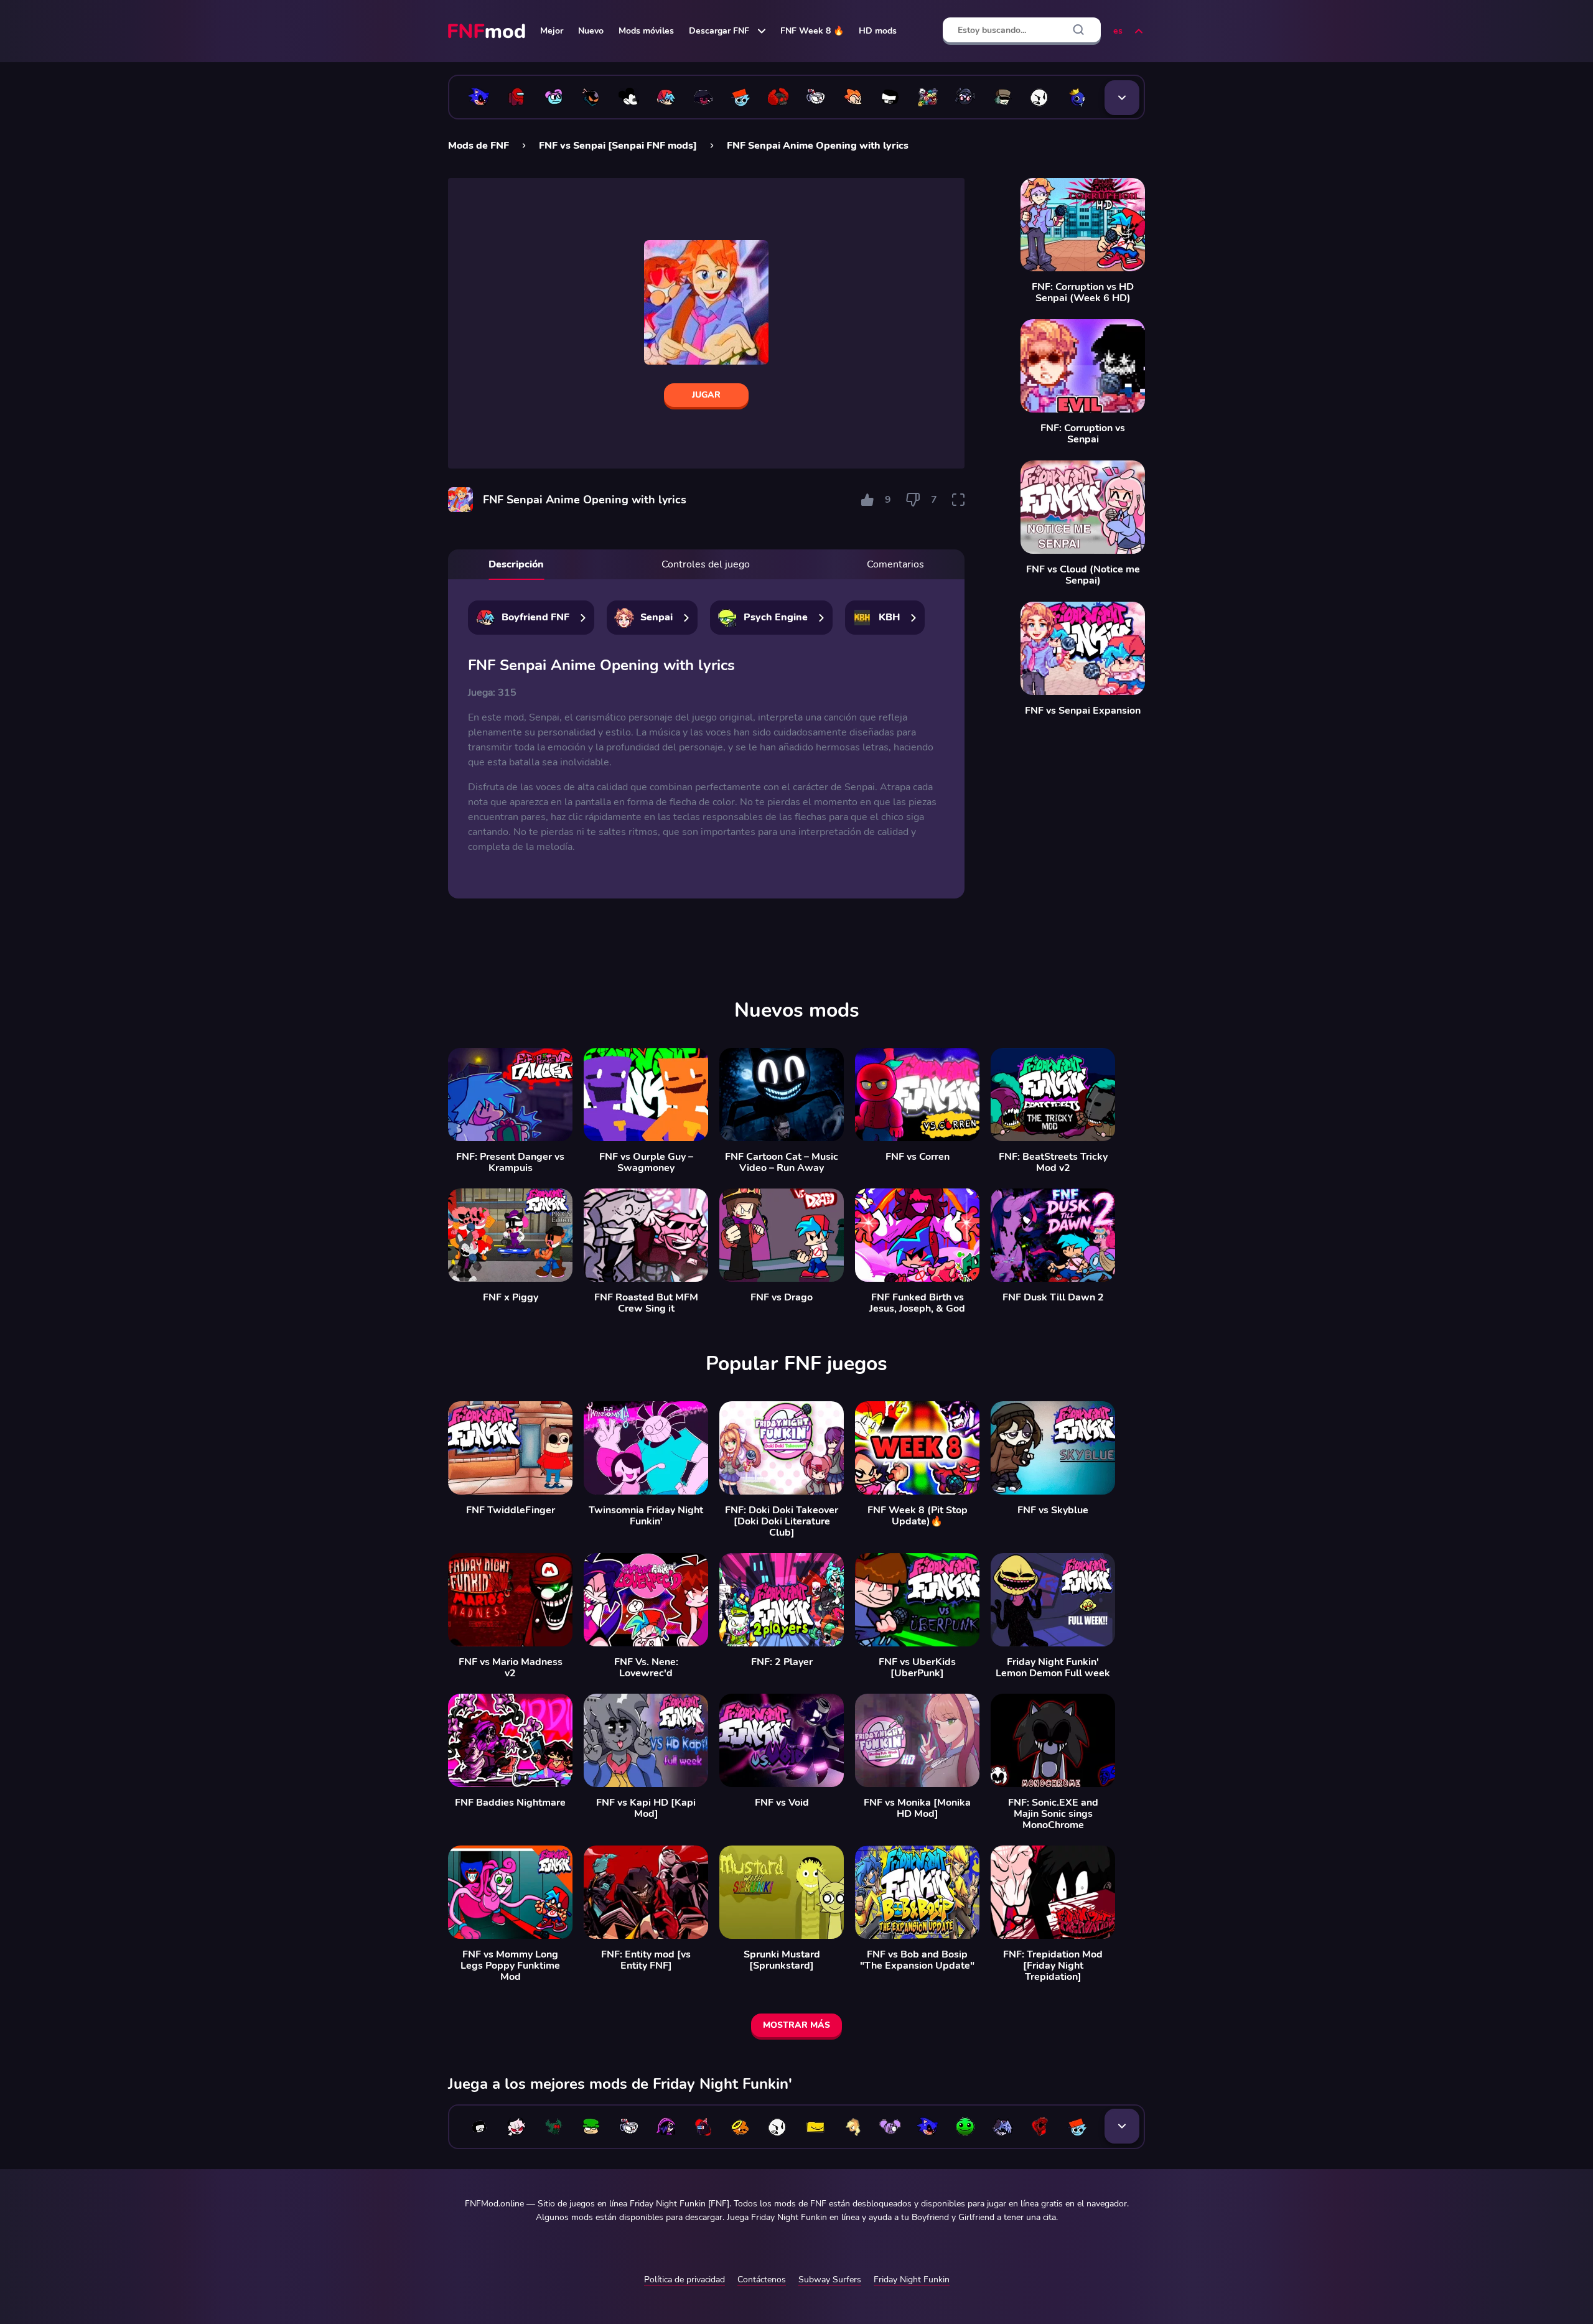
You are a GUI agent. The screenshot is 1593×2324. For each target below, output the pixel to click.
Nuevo (591, 31)
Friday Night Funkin (912, 2280)
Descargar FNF (719, 31)
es (1118, 31)
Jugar (706, 395)
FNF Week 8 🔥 (812, 31)
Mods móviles (646, 31)
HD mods (878, 31)
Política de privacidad (684, 2280)
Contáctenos (762, 2280)
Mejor (552, 31)
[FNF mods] (488, 31)
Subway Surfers (830, 2280)
